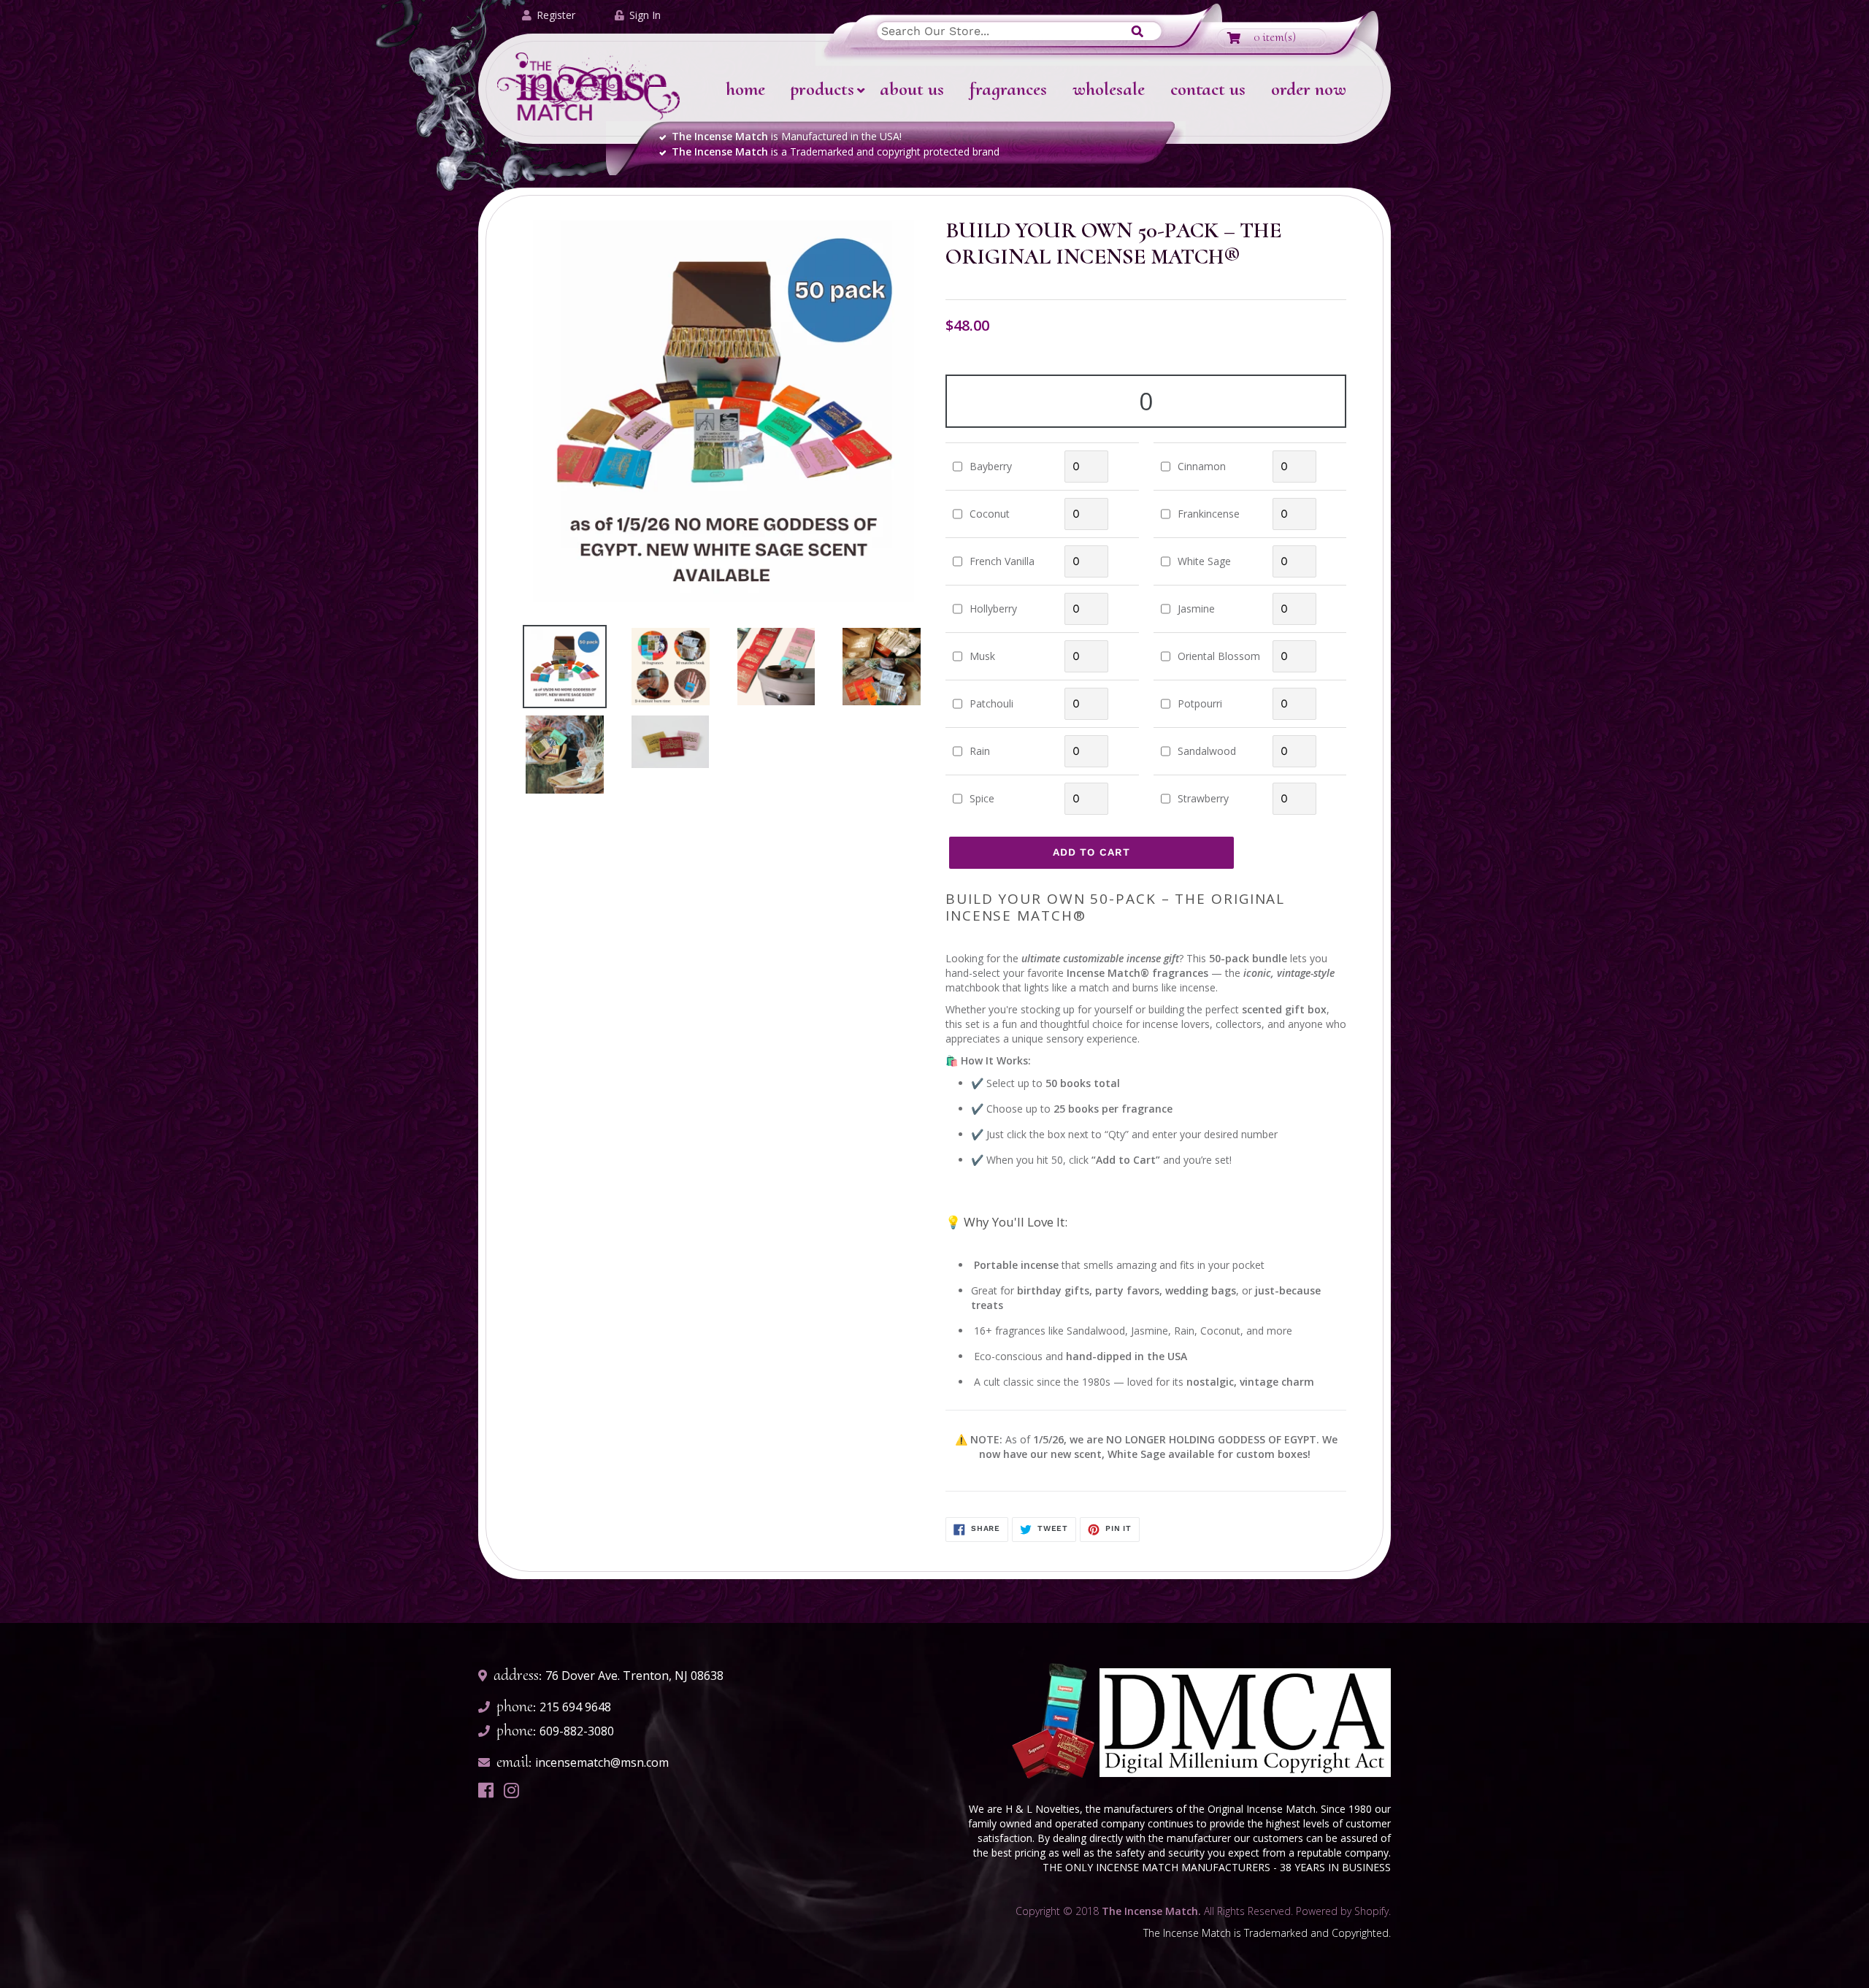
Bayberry (991, 466)
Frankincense (1209, 514)
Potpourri (1200, 703)
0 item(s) (1275, 37)
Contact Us (1208, 89)
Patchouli (991, 703)
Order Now (1309, 89)
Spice (982, 798)
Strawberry (1203, 798)
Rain (980, 751)
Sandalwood (1207, 751)
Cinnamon (1202, 466)
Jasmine (1196, 609)
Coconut (990, 514)
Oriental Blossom (1219, 656)
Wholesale (1109, 89)
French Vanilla (1002, 561)
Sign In (645, 15)
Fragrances (1008, 89)
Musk (982, 656)
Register (556, 15)
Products (822, 89)
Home (745, 89)
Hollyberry (993, 609)
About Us (912, 89)
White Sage (1204, 561)
